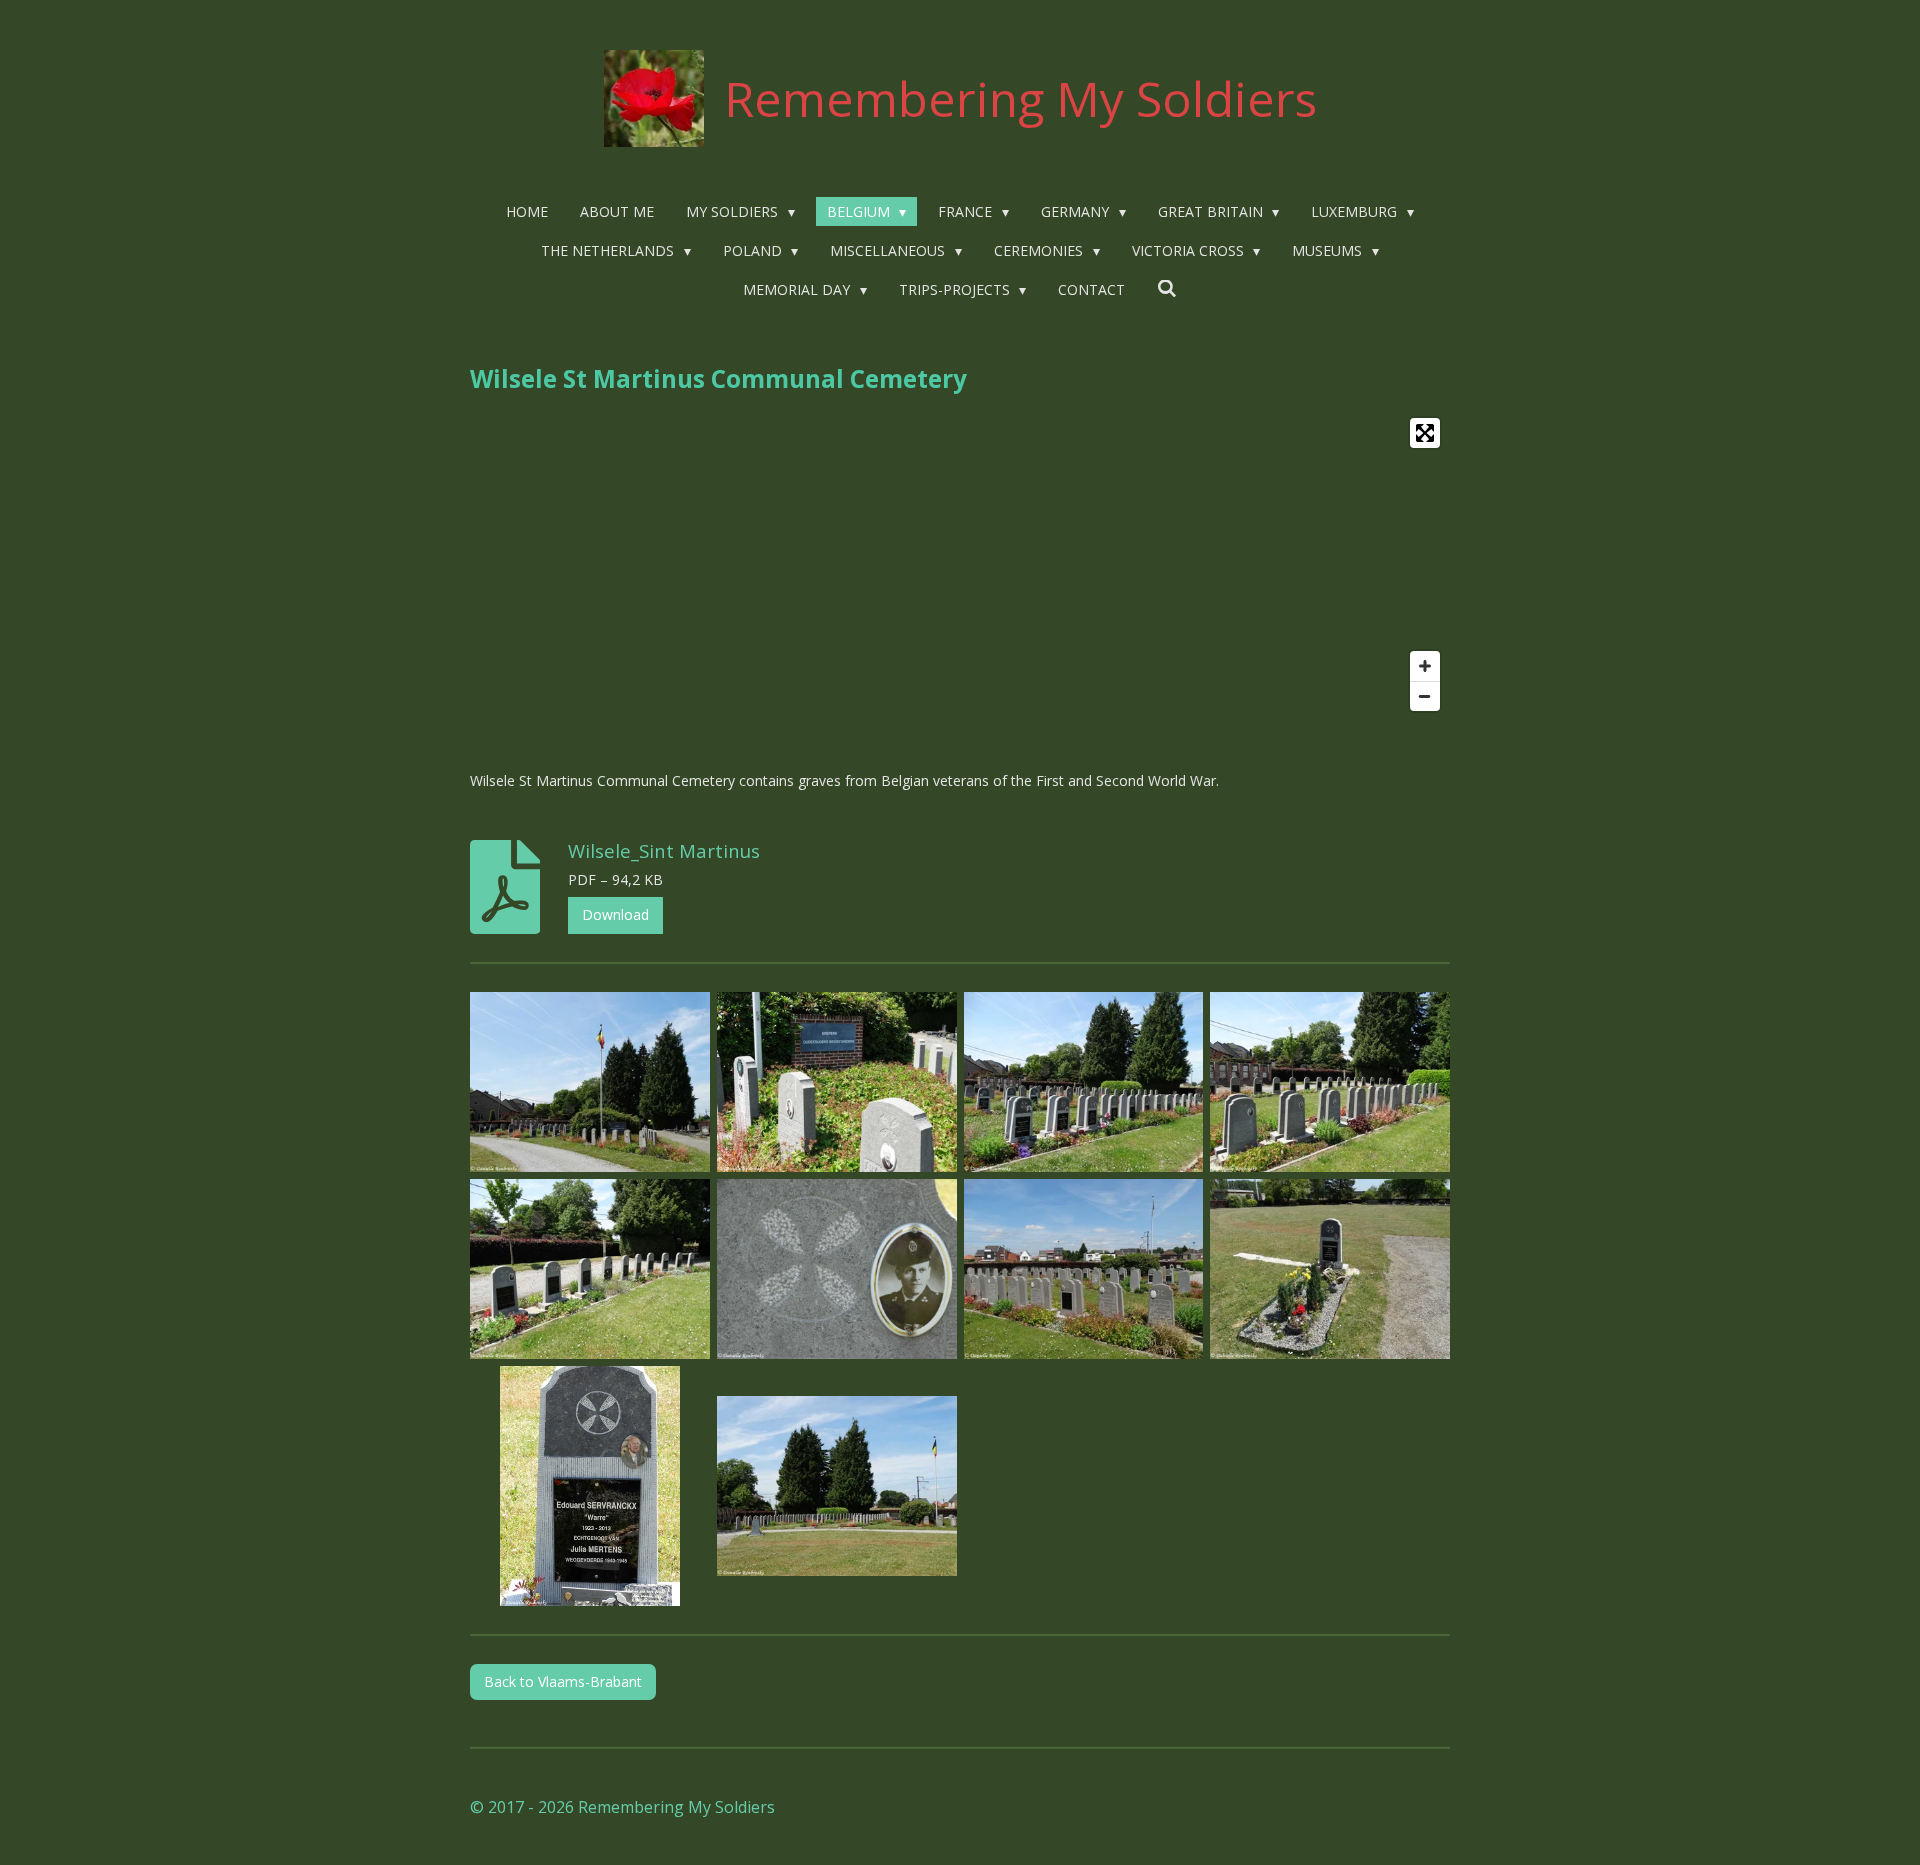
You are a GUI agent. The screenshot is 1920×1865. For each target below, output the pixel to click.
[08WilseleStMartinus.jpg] (1330, 1269)
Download (615, 914)
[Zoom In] (1425, 666)
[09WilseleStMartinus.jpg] (590, 1485)
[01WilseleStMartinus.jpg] (590, 1082)
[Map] (960, 564)
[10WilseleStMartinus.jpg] (836, 1485)
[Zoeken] (1167, 288)
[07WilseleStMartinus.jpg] (1083, 1269)
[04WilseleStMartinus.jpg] (1330, 1082)
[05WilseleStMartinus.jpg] (590, 1269)
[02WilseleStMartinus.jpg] (836, 1082)
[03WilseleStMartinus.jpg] (1083, 1082)
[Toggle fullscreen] (1425, 433)
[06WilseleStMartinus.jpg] (836, 1269)
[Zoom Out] (1425, 696)
